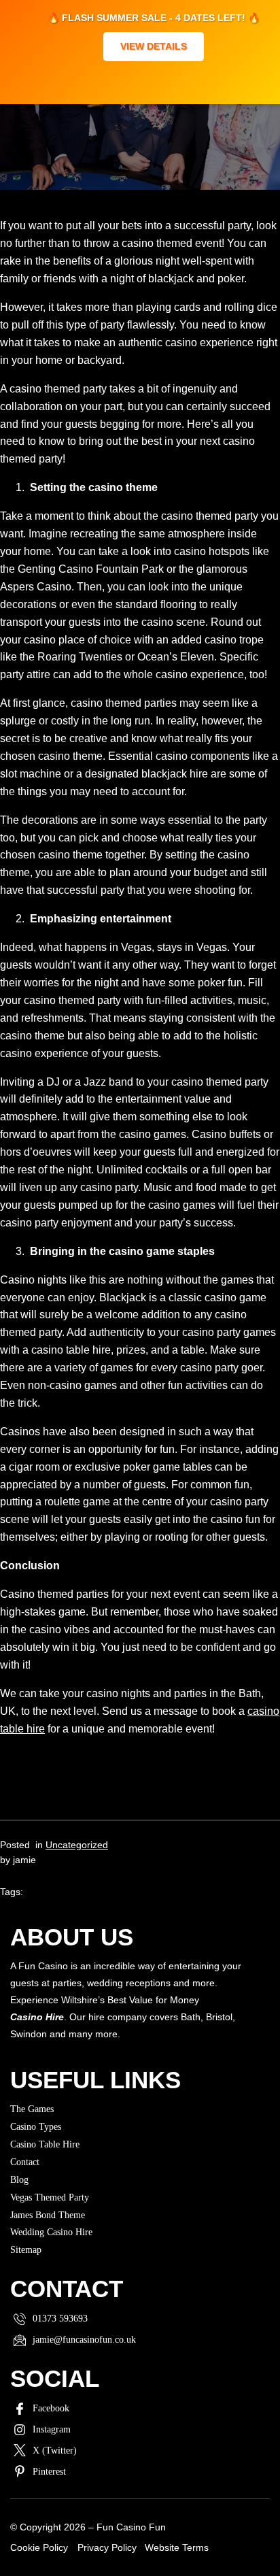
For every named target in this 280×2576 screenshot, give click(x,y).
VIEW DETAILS (154, 46)
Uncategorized (77, 1845)
